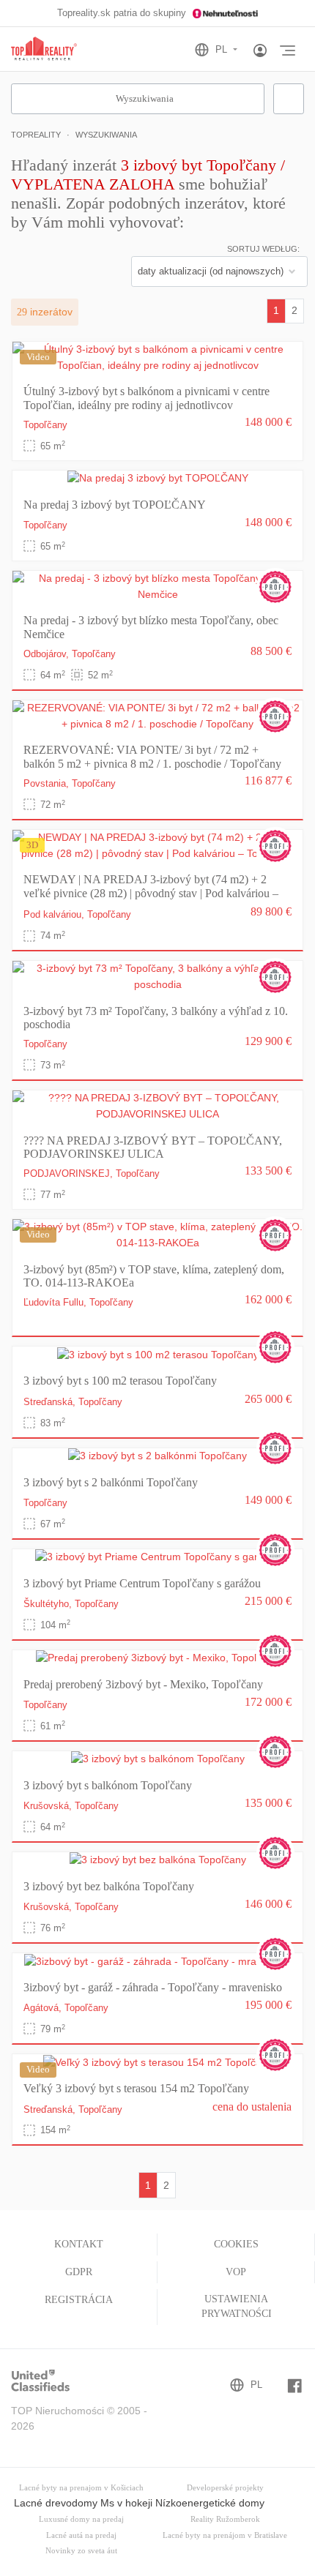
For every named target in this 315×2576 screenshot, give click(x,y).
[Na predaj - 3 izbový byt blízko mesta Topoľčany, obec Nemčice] (157, 586)
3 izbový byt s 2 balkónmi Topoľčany (111, 1482)
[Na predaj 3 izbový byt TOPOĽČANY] (158, 478)
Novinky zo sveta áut (81, 2551)
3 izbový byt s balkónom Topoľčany (108, 1785)
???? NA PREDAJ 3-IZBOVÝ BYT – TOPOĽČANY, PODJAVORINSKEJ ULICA (153, 1147)
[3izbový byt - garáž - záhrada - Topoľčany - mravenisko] (158, 1961)
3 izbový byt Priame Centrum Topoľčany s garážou (142, 1583)
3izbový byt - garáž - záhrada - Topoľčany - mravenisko (153, 1987)
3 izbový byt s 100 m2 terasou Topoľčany (120, 1381)
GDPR (79, 2272)
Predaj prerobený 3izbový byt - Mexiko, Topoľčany (143, 1684)
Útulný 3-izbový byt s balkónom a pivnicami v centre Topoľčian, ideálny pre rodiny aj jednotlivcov (147, 398)
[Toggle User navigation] (260, 51)
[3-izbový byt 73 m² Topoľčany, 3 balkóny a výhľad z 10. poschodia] (157, 976)
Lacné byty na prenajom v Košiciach (81, 2488)
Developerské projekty (225, 2488)
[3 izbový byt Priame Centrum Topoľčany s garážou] (158, 1557)
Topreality (36, 135)
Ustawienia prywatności (237, 2306)
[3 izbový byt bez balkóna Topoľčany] (158, 1860)
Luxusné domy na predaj (81, 2519)
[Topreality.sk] (44, 49)
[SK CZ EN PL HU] (222, 50)
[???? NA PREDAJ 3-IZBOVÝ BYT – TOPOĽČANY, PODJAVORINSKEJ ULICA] (157, 1106)
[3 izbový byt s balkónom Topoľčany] (158, 1759)
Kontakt (79, 2244)
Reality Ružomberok (225, 2519)
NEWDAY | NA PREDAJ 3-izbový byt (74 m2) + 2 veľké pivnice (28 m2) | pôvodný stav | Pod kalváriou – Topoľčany (151, 893)
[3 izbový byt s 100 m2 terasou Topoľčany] (158, 1354)
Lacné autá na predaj (81, 2535)
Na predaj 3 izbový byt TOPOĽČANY (115, 505)
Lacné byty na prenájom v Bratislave (225, 2535)
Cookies (236, 2244)
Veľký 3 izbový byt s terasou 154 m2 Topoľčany (136, 2088)
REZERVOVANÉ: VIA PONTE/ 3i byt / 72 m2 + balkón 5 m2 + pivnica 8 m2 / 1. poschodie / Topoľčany (152, 756)
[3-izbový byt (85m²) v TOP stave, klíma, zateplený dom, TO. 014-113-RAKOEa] (157, 1235)
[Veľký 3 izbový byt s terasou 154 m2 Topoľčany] (158, 2062)
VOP (236, 2272)
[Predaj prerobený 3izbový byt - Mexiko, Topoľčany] (157, 1658)
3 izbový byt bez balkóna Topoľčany (109, 1886)
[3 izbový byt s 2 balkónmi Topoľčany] (157, 1456)
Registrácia (79, 2300)
